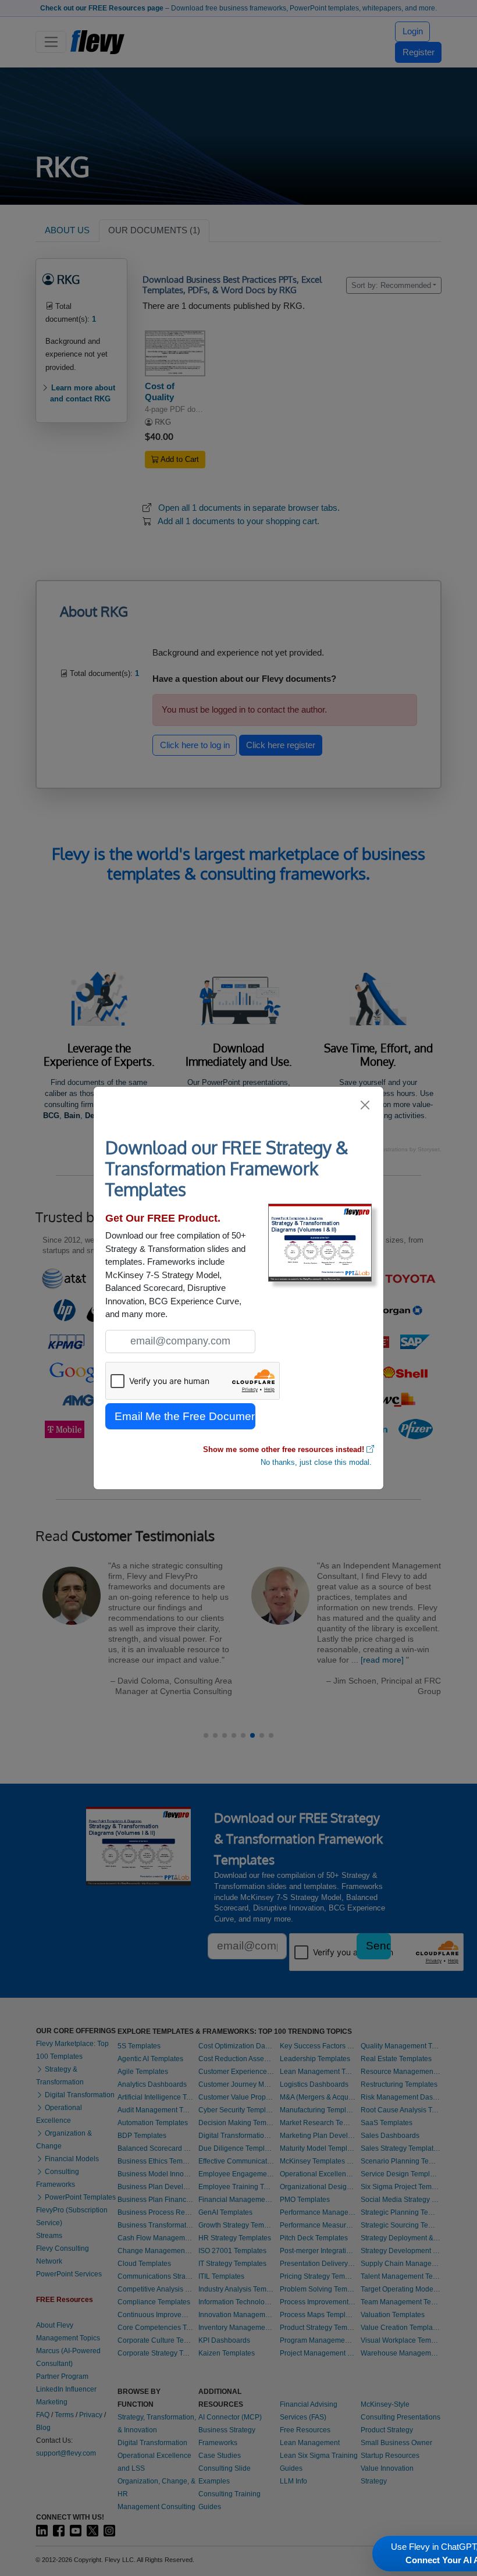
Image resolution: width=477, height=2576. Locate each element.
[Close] (366, 1105)
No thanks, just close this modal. (316, 1462)
